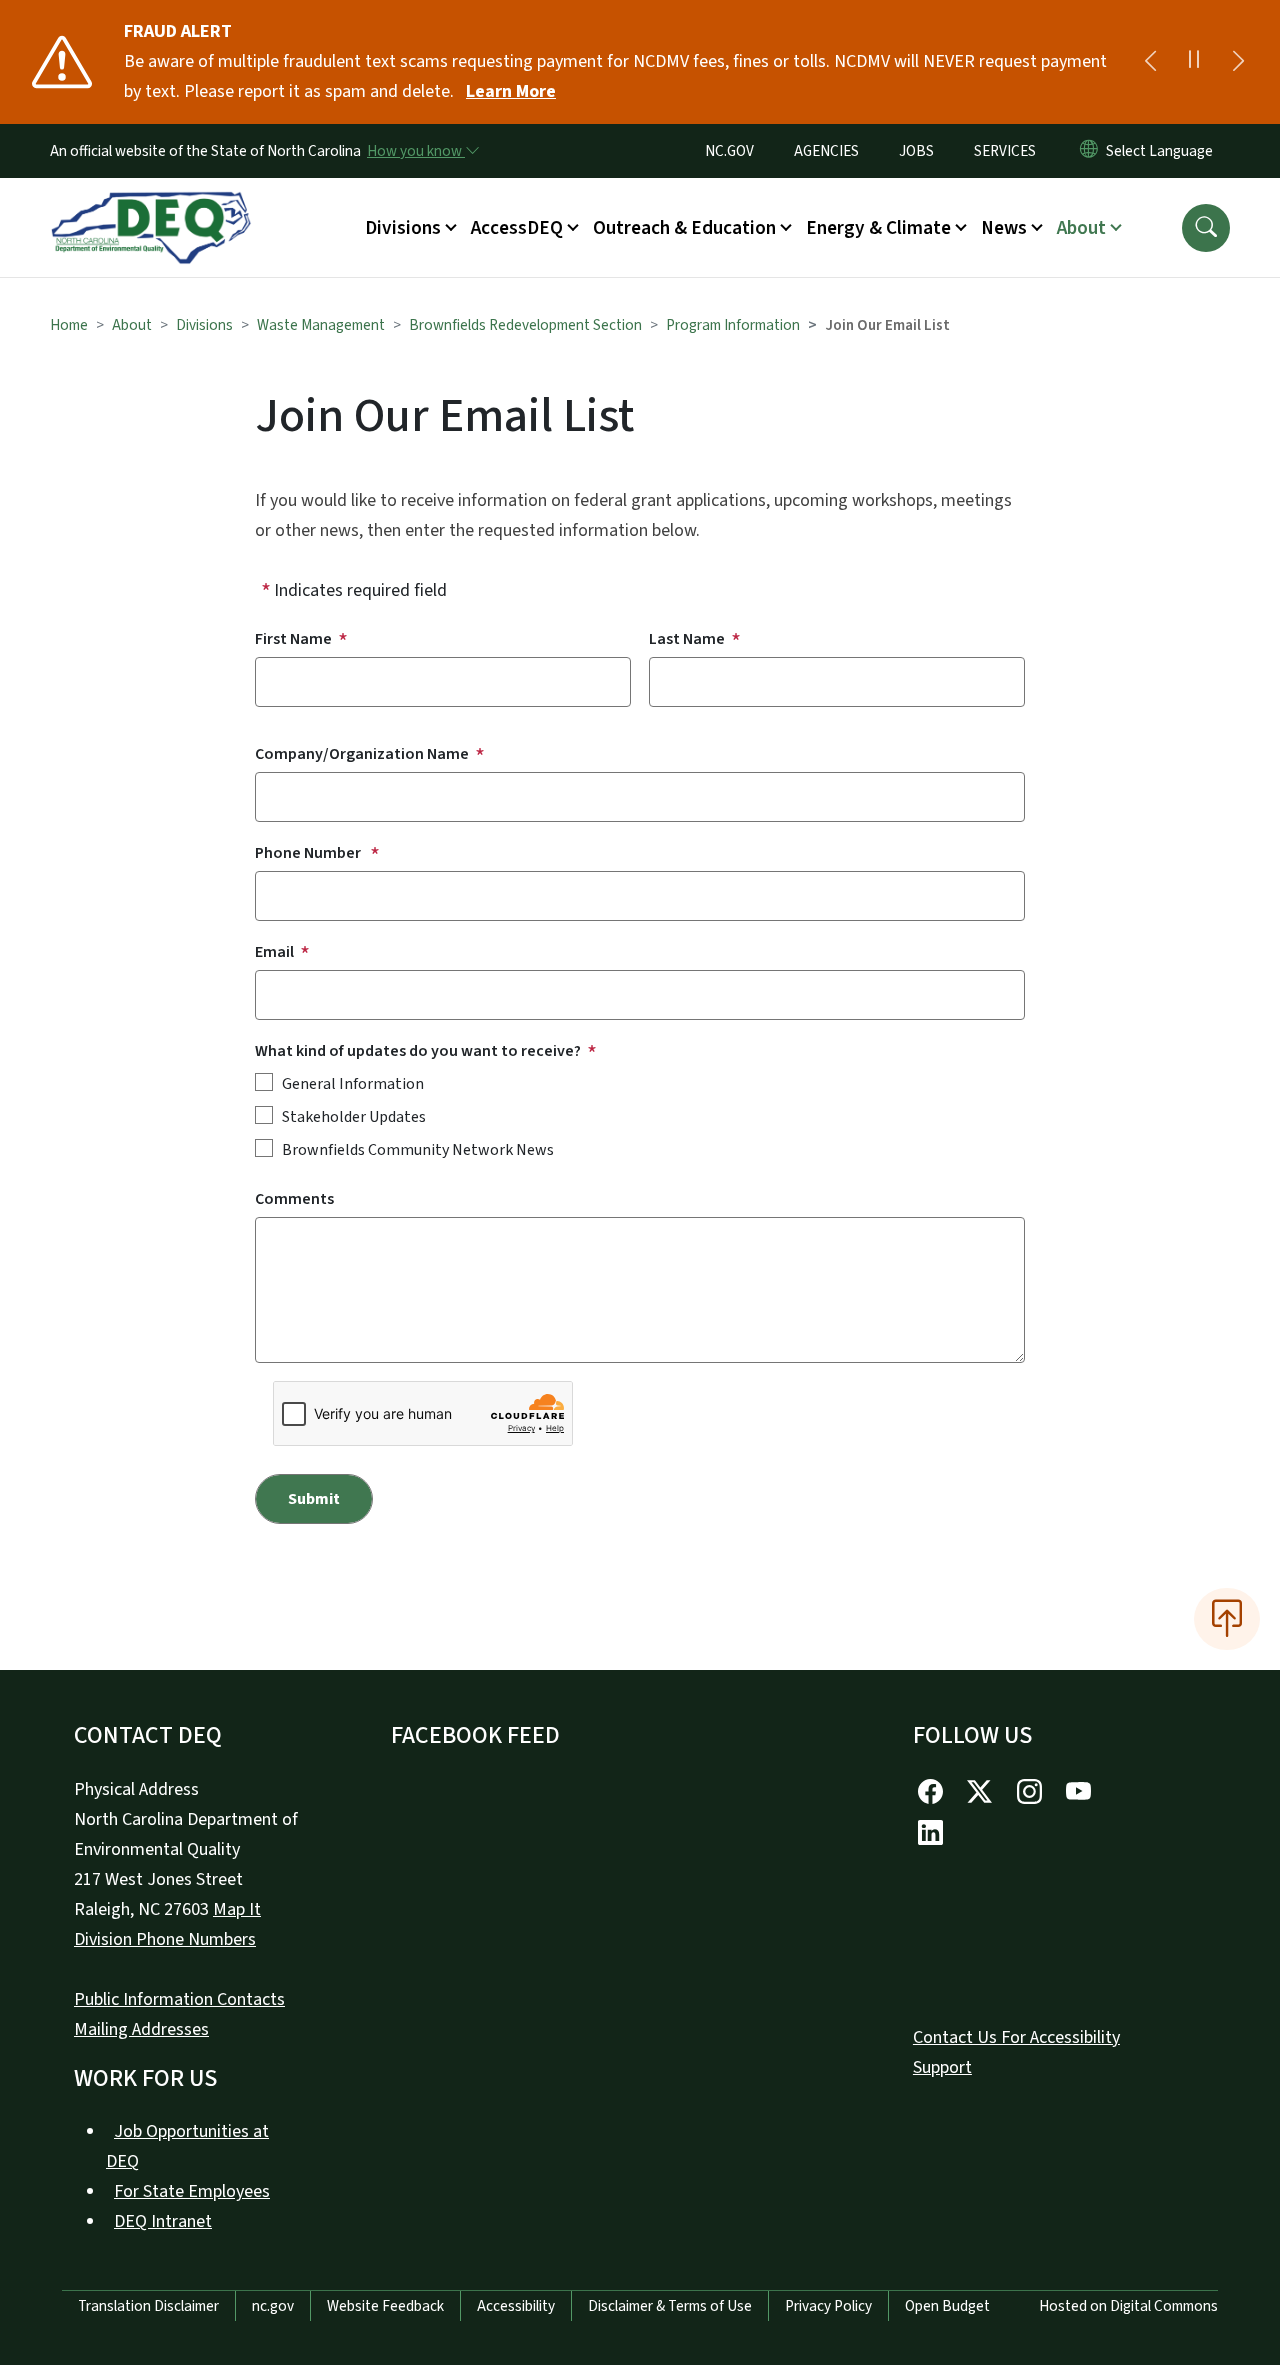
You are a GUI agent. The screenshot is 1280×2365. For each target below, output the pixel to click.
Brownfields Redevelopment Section (525, 325)
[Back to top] (1227, 1619)
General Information (353, 1084)
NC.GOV (729, 151)
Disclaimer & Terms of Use (670, 2306)
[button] (1206, 228)
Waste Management (321, 325)
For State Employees (192, 2191)
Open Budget (947, 2306)
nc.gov (273, 2306)
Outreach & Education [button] (684, 228)
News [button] (1004, 228)
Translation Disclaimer (148, 2306)
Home (69, 325)
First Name (293, 639)
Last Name (687, 639)
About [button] (1081, 228)
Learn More (511, 91)
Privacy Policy (828, 2306)
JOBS (916, 151)
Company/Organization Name (362, 754)
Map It (237, 1909)
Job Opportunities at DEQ (187, 2146)
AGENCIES (826, 151)
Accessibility (516, 2306)
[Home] (151, 205)
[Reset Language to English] (1089, 151)
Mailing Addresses (141, 2029)
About (132, 325)
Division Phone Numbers (165, 1939)
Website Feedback (385, 2306)
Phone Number (309, 853)
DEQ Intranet (163, 2221)
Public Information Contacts (179, 1999)
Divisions (204, 325)
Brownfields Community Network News (418, 1150)
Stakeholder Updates (354, 1117)
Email (274, 952)
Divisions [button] (403, 228)
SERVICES (1005, 151)
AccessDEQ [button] (517, 228)
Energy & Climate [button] (878, 228)
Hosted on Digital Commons (1128, 2306)
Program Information (733, 325)
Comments (294, 1199)
